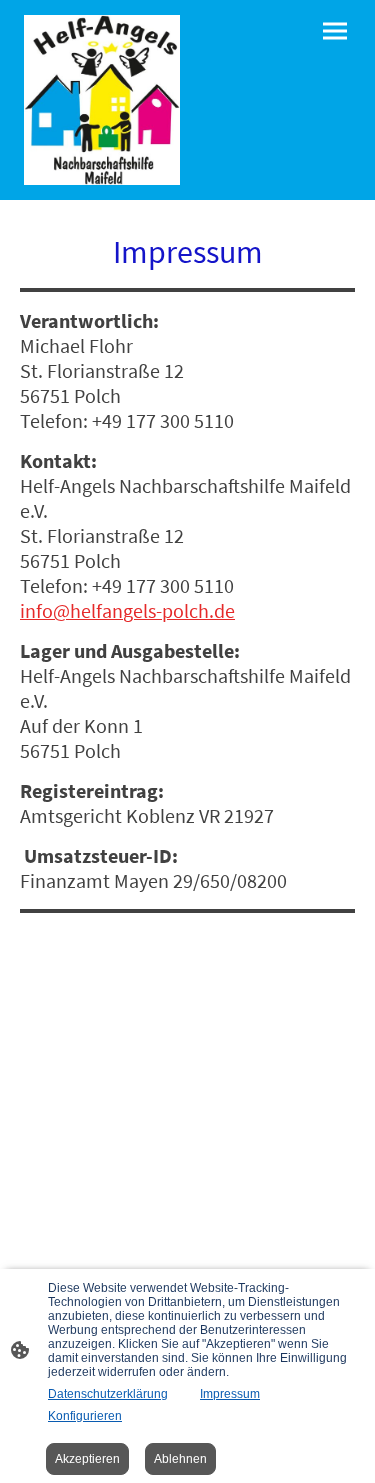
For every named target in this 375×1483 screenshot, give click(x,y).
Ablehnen (180, 1459)
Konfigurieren (85, 1416)
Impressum (230, 1394)
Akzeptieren (87, 1459)
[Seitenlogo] (102, 100)
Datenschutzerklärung (108, 1394)
